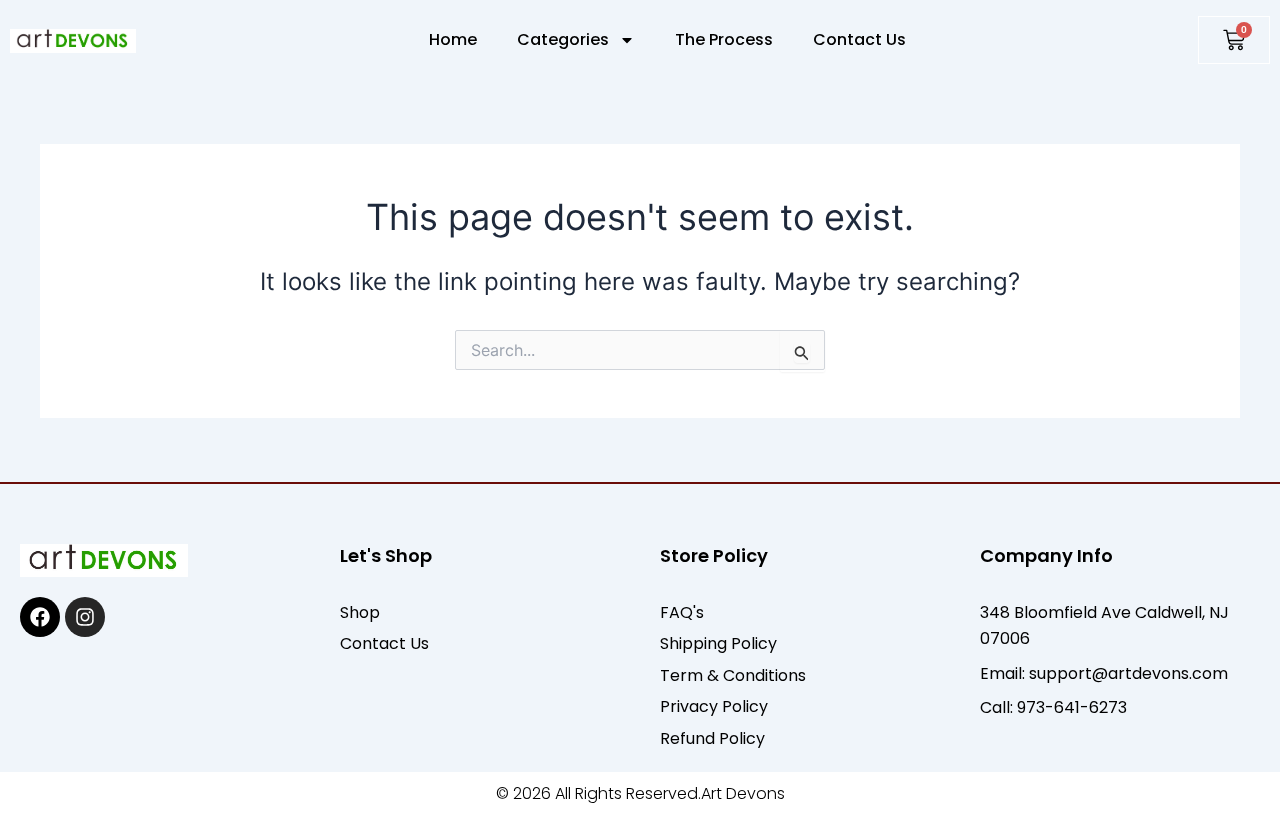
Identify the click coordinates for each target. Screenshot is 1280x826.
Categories (563, 39)
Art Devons (743, 793)
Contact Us (859, 39)
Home (453, 39)
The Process (724, 39)
